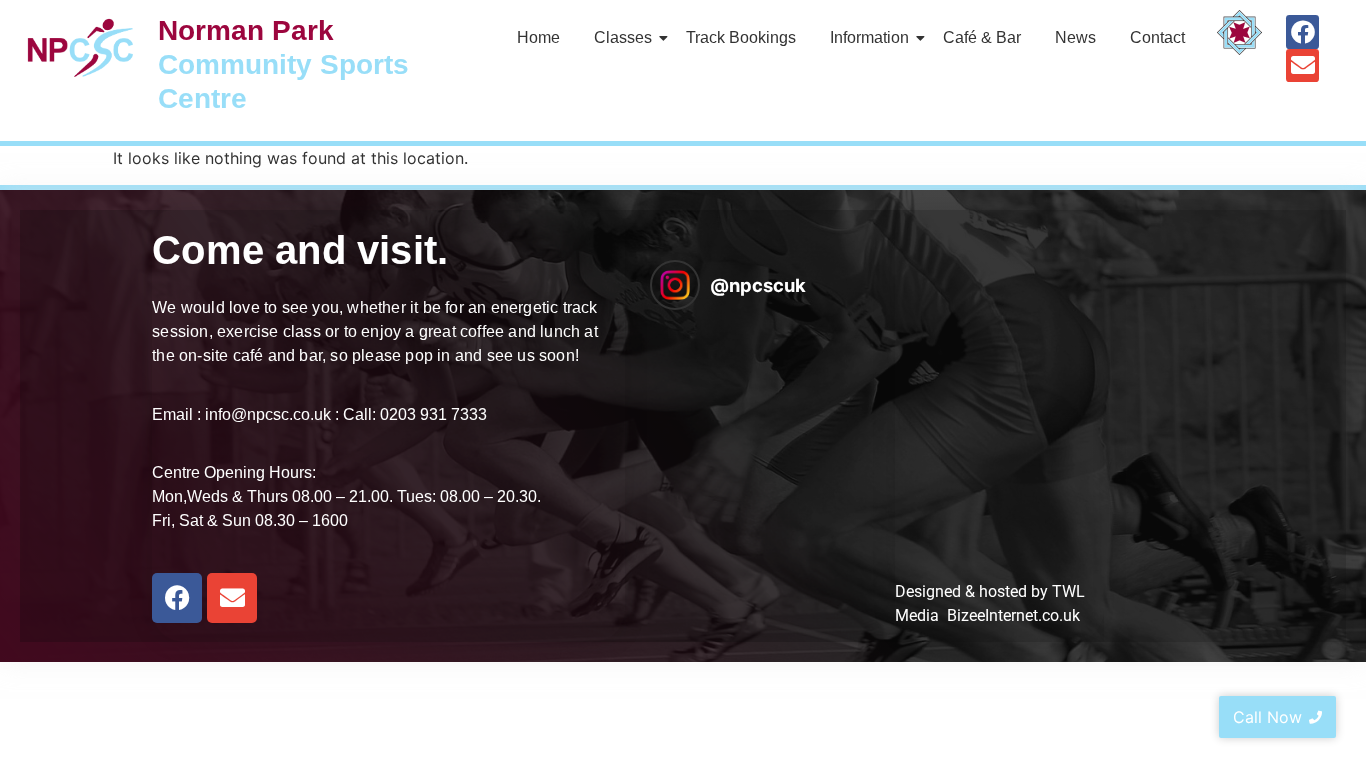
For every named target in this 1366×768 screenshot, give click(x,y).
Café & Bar (982, 37)
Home (538, 37)
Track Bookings (741, 37)
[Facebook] (1303, 32)
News (1075, 37)
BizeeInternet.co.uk (1013, 615)
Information (869, 37)
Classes (623, 37)
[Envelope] (1303, 66)
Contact (1157, 37)
